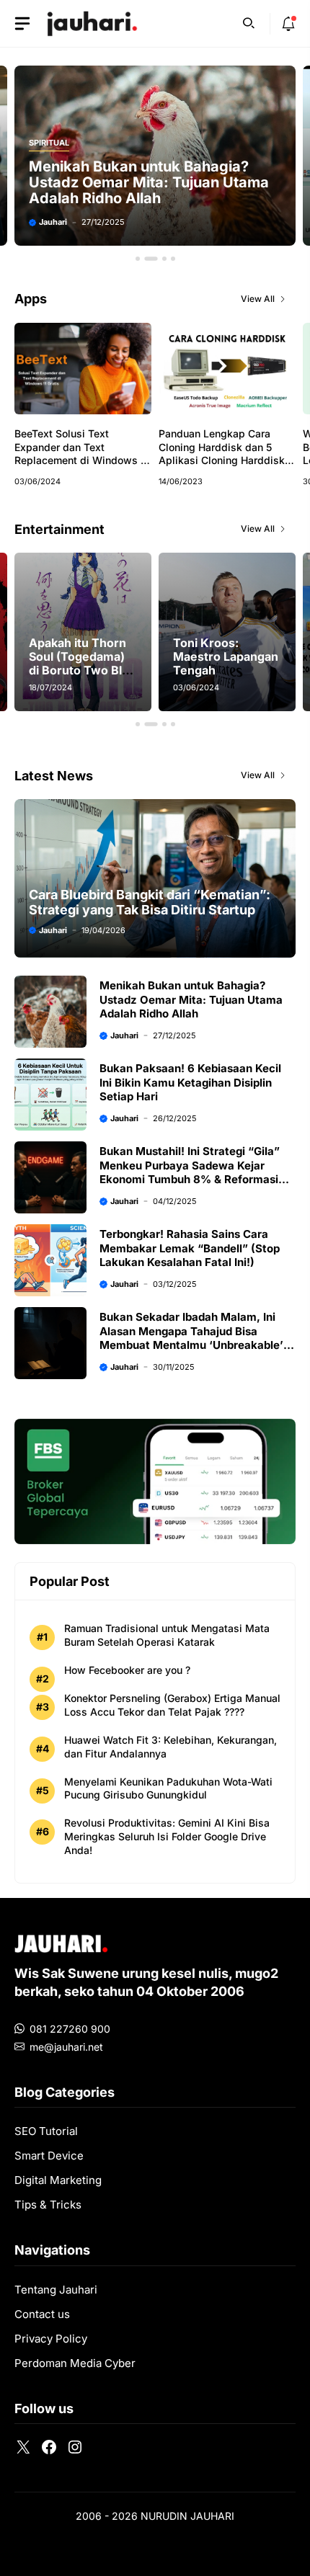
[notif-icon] (288, 24)
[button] (249, 22)
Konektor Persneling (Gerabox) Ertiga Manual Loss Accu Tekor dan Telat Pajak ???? (172, 1705)
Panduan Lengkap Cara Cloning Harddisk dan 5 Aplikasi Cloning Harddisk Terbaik (222, 454)
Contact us (42, 2314)
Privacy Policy (51, 2339)
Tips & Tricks (48, 2205)
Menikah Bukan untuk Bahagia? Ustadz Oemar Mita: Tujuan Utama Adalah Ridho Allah (149, 182)
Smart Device (49, 2156)
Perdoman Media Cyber (75, 2363)
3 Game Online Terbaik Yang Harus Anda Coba (239, 656)
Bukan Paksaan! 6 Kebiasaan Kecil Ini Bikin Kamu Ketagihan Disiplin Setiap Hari (190, 1082)
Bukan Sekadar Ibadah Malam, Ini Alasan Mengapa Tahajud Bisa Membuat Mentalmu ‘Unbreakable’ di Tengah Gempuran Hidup (198, 1338)
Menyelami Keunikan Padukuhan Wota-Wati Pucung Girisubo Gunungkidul (168, 1788)
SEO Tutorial (46, 2131)
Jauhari (53, 222)
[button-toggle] (22, 24)
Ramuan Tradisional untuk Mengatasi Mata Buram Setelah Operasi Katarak (167, 1635)
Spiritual (49, 143)
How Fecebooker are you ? (127, 1670)
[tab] (138, 259)
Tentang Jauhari (56, 2290)
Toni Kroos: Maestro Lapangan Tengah (98, 656)
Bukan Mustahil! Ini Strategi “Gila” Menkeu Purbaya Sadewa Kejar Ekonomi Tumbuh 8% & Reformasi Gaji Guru (190, 1172)
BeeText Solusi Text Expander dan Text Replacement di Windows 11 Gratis (82, 454)
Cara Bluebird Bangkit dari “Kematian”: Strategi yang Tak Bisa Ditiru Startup (150, 902)
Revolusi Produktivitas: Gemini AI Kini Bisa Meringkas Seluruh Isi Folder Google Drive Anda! (167, 1836)
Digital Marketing (58, 2180)
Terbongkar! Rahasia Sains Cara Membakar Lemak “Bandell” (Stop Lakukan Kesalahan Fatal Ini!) (190, 1248)
